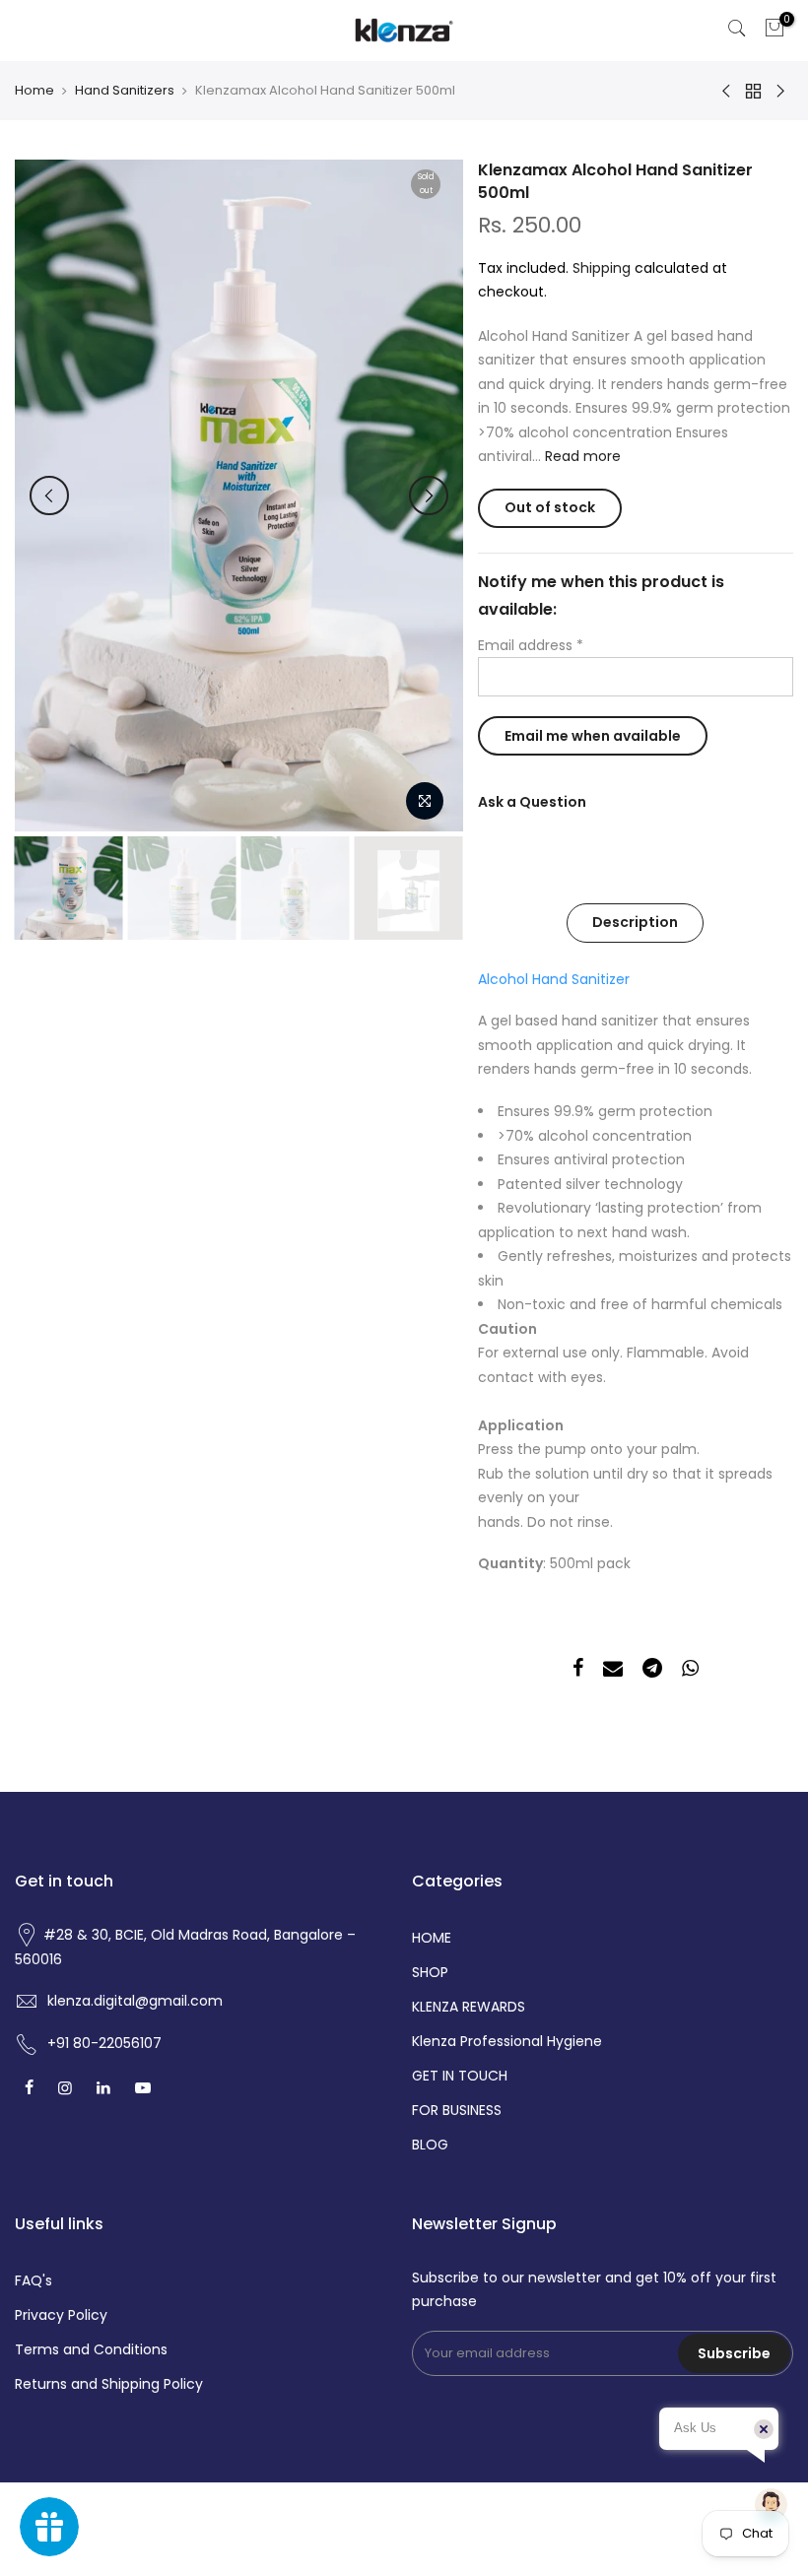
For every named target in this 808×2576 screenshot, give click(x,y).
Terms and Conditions (91, 2349)
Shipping (602, 268)
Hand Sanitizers (125, 91)
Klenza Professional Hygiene (507, 2041)
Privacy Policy (61, 2315)
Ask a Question (532, 802)
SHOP (430, 1972)
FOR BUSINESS (457, 2110)
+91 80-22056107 (104, 2043)
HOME (432, 1938)
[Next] (429, 495)
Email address (531, 645)
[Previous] (49, 495)
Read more (581, 456)
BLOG (430, 2145)
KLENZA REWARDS (469, 2007)
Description (635, 922)
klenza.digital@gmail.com (135, 2001)
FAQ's (34, 2280)
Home (34, 91)
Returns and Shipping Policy (109, 2384)
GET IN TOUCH (460, 2076)
